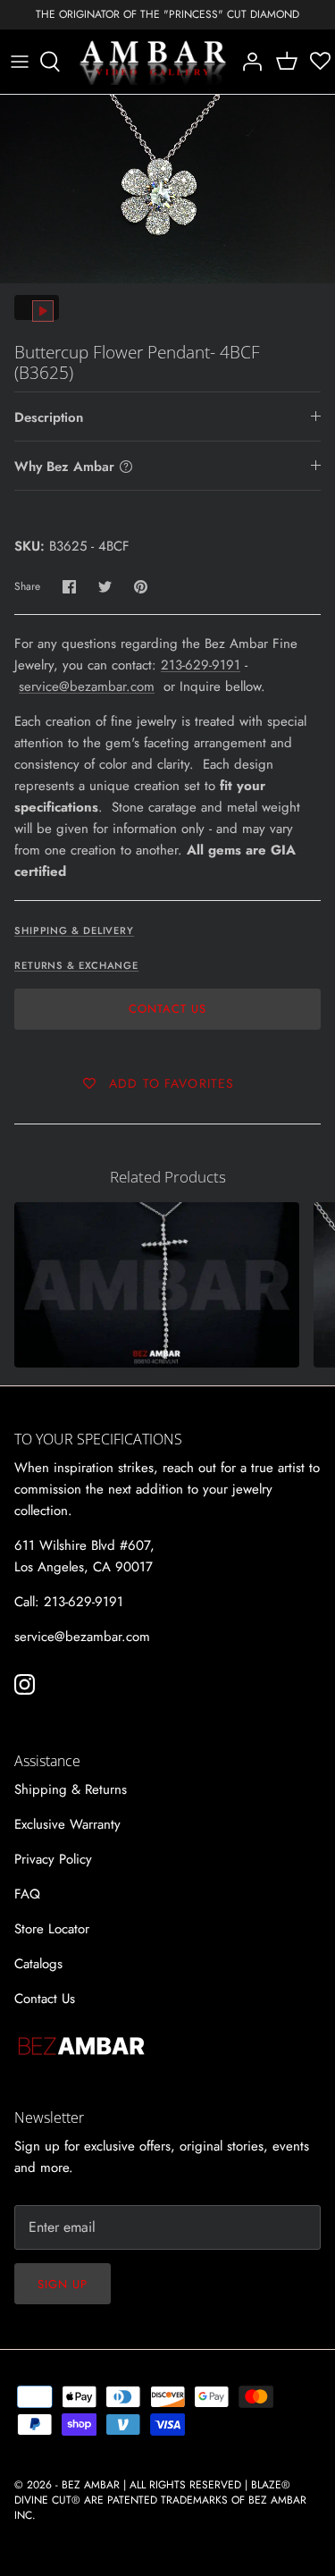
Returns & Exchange (76, 965)
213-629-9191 (201, 665)
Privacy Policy (53, 1859)
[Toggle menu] (20, 62)
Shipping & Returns (71, 1789)
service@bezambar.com (87, 686)
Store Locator (52, 1929)
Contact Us (167, 1009)
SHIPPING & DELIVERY (74, 930)
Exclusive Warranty (67, 1824)
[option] (167, 189)
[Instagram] (25, 1684)
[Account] (247, 62)
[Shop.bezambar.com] (153, 62)
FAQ (27, 1894)
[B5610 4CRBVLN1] (157, 1285)
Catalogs (38, 1964)
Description (49, 417)
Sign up (63, 2284)
